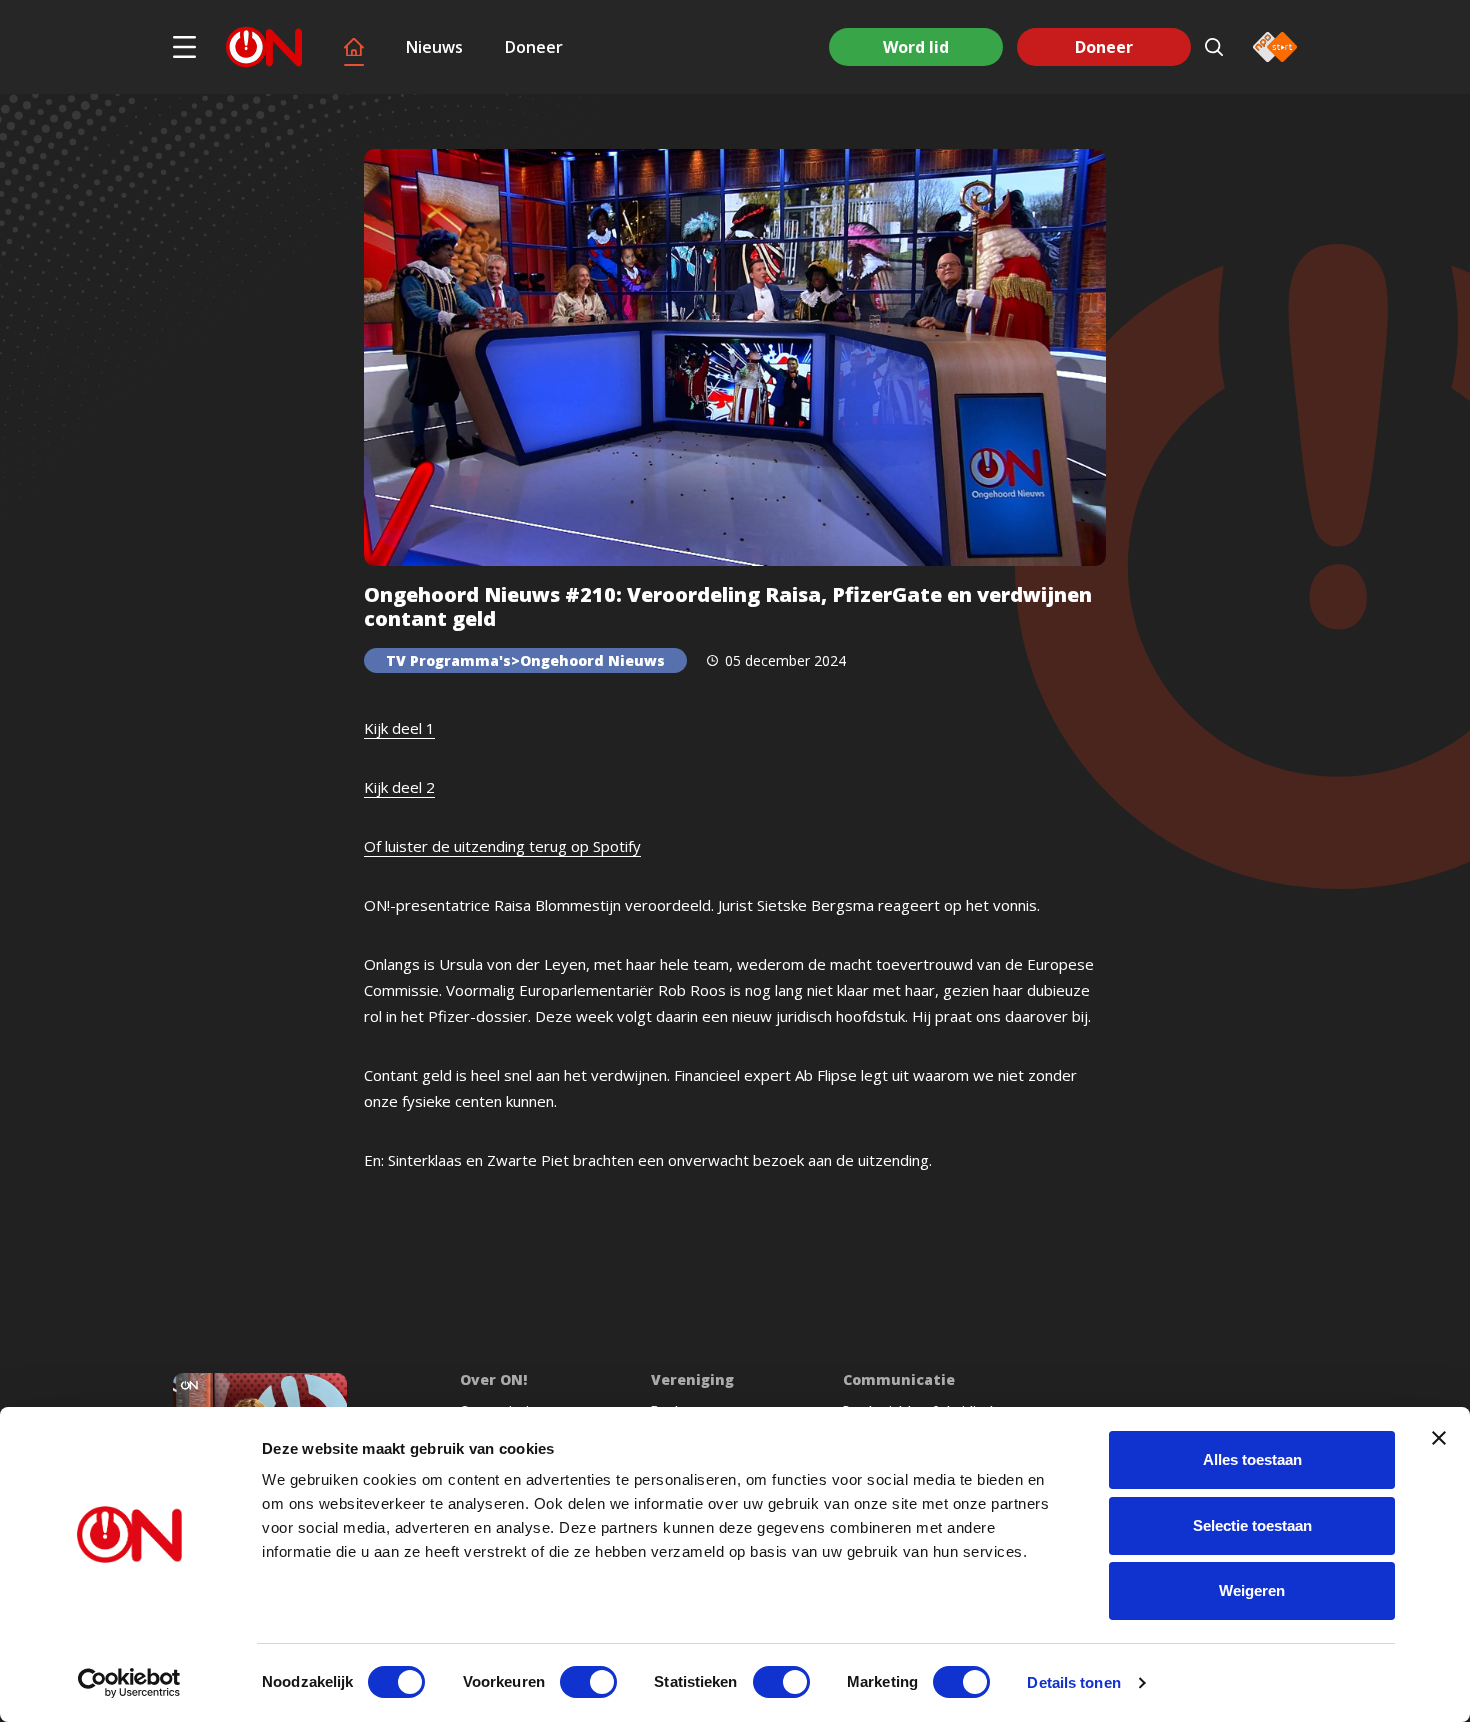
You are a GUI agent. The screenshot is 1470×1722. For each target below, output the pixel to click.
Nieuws (434, 47)
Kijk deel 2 (399, 787)
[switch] (588, 1682)
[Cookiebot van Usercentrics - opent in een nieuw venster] (129, 1683)
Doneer (534, 47)
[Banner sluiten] (1439, 1438)
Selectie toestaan (1252, 1525)
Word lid (916, 47)
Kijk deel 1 (399, 728)
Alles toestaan (1252, 1459)
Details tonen (1073, 1682)
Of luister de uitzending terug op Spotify (502, 846)
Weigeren (1252, 1590)
